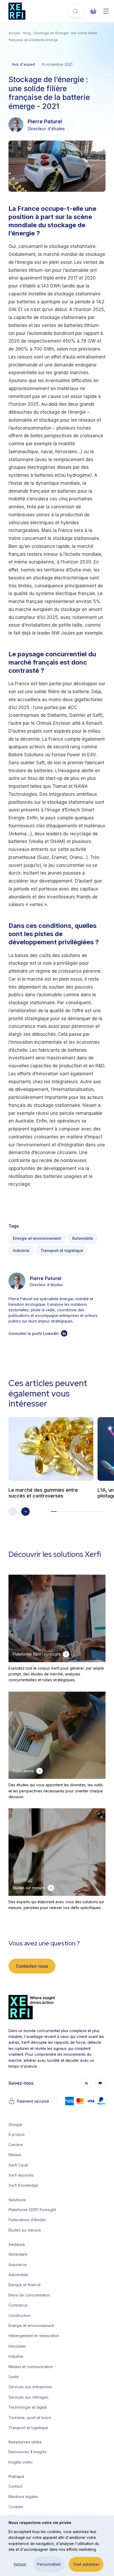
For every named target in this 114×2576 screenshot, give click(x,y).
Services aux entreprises (30, 2387)
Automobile (83, 1238)
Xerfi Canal (18, 2165)
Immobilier (17, 2346)
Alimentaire (18, 2254)
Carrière (16, 2145)
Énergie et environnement (37, 1238)
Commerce (18, 2305)
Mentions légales (23, 2497)
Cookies (16, 2507)
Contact (15, 2486)
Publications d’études (27, 2220)
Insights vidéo (21, 2462)
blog (27, 33)
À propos (17, 2134)
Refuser (20, 2564)
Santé (14, 2377)
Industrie (21, 1250)
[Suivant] (25, 1512)
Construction (19, 2315)
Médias (15, 2155)
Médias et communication (30, 2367)
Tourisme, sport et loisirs (30, 2418)
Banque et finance (25, 2285)
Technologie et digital (28, 2407)
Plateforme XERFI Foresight (30, 2210)
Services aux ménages (28, 2397)
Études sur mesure (25, 2230)
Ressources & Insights (28, 2452)
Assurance (18, 2265)
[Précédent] (13, 1512)
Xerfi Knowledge (23, 2185)
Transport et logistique (62, 1250)
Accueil (14, 33)
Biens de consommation (29, 2295)
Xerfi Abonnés (21, 2175)
